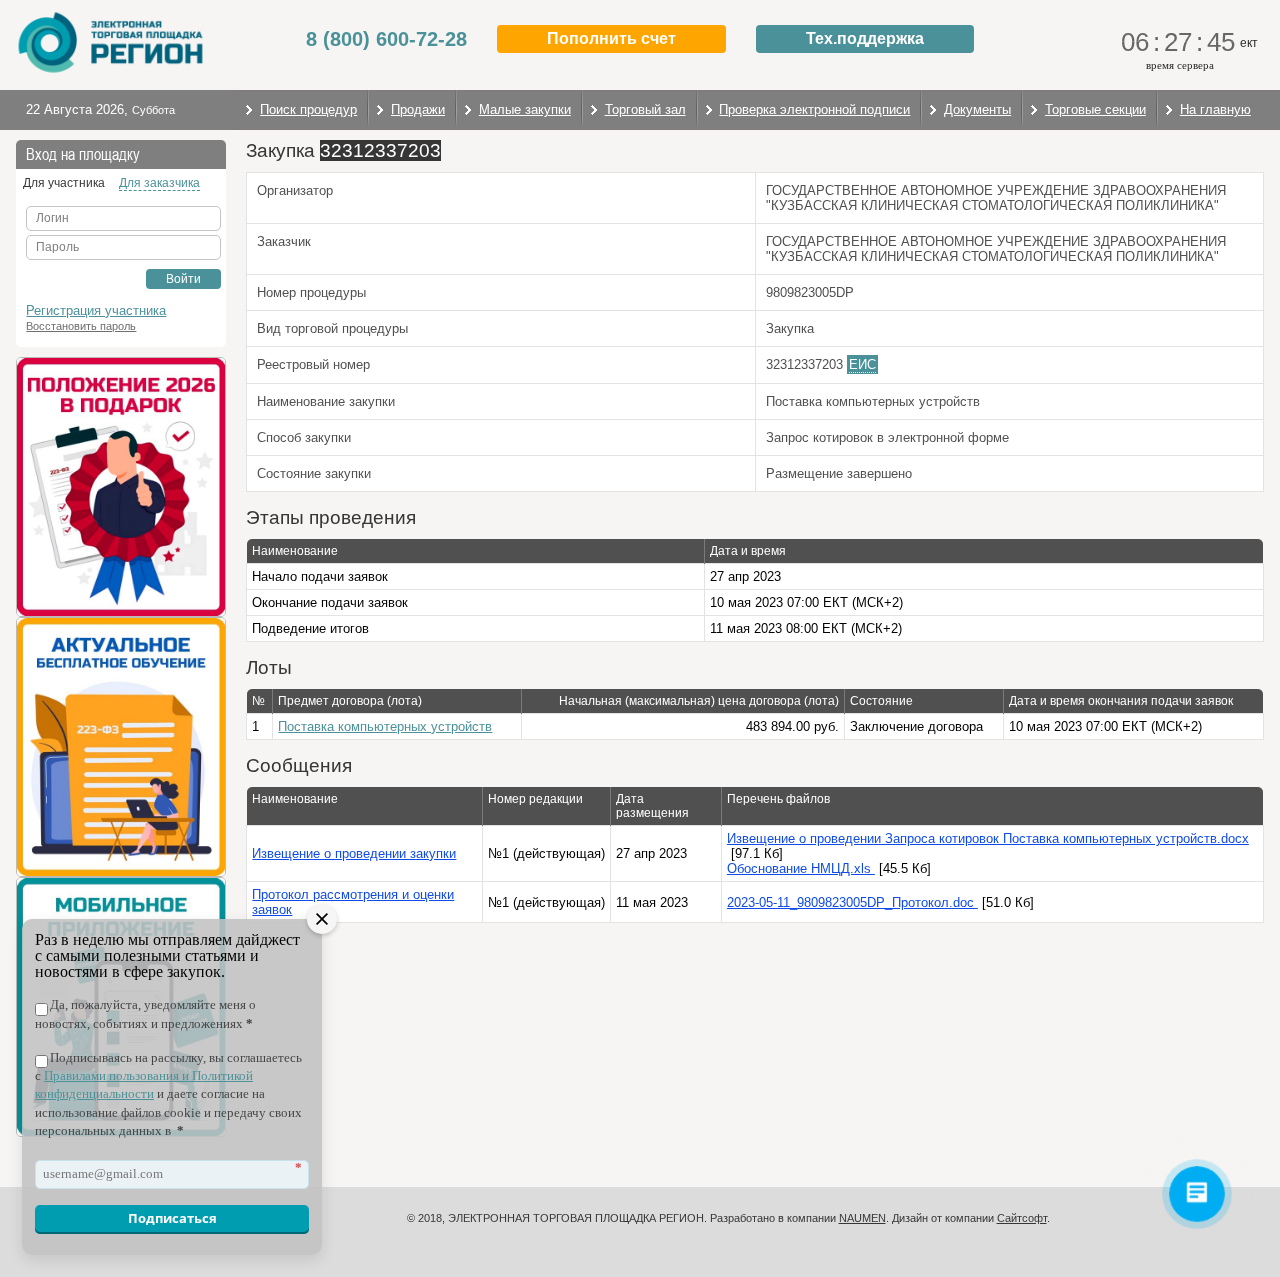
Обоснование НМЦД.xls (801, 868)
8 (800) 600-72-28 (386, 39)
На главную (1215, 109)
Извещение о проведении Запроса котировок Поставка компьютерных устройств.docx (988, 838)
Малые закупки (525, 109)
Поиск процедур (308, 109)
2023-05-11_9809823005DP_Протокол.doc (852, 902)
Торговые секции (1095, 109)
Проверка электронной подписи (814, 109)
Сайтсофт (1022, 1218)
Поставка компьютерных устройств (385, 726)
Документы (977, 109)
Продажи (418, 109)
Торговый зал (645, 109)
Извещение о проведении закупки (354, 853)
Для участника (64, 183)
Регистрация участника (96, 310)
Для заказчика (159, 183)
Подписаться (172, 1218)
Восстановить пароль (81, 326)
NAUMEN (862, 1218)
